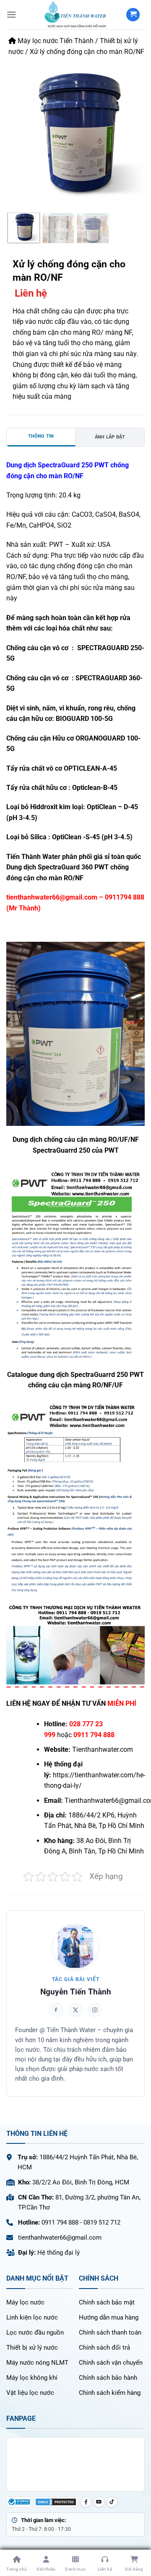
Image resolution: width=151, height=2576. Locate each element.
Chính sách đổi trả (104, 2348)
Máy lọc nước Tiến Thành (55, 41)
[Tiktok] (112, 2502)
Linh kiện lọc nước (32, 2317)
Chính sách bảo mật (107, 2302)
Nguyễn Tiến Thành (76, 1992)
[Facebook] (86, 2502)
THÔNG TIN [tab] (41, 436)
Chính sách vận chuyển (111, 2363)
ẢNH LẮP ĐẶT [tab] (110, 437)
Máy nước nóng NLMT (37, 2363)
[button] (11, 14)
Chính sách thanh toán (110, 2332)
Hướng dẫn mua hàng (109, 2317)
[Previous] (18, 130)
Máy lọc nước (25, 2302)
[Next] (133, 130)
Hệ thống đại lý (59, 2253)
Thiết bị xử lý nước (32, 2348)
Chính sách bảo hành (108, 2378)
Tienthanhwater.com (103, 1749)
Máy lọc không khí (32, 2378)
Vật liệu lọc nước (30, 2393)
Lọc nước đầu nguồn (35, 2332)
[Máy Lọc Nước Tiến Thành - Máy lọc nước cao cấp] (76, 15)
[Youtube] (99, 2502)
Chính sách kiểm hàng (110, 2393)
